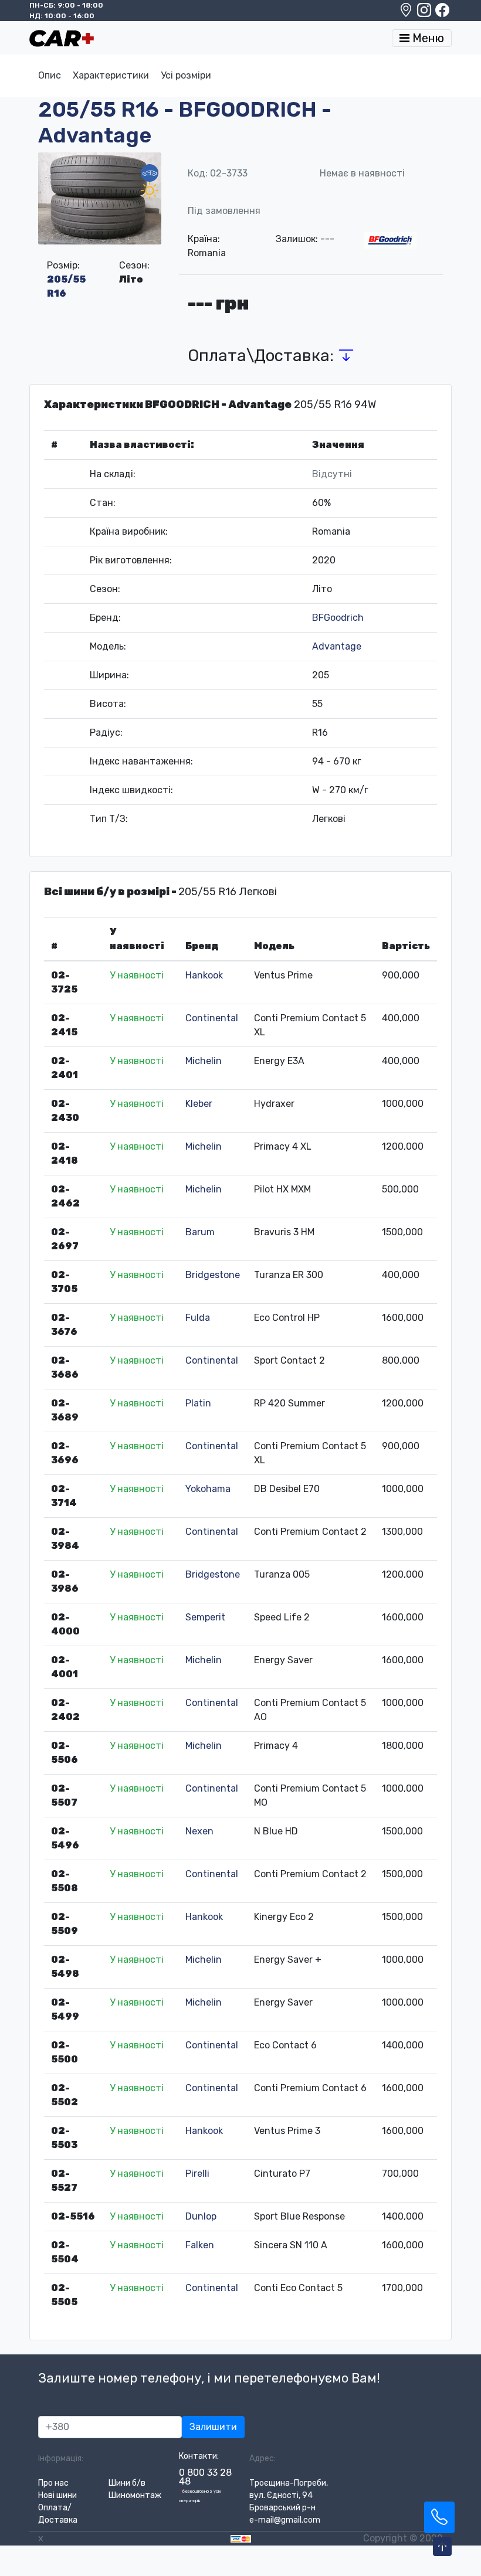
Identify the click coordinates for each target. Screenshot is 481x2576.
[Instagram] (425, 13)
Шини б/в (127, 2483)
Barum (200, 1232)
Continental (212, 1018)
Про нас (53, 2483)
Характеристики (111, 75)
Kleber (199, 1104)
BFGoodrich (338, 618)
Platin (198, 1403)
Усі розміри (186, 75)
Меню (427, 38)
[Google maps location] (407, 13)
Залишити (213, 2427)
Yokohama (208, 1489)
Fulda (198, 1318)
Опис (50, 75)
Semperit (205, 1617)
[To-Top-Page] (442, 2547)
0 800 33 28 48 (205, 2477)
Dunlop (201, 2216)
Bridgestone (213, 1275)
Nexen (199, 1831)
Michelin (204, 1061)
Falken (200, 2245)
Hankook (204, 975)
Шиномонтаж (135, 2495)
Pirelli (197, 2174)
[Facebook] (442, 13)
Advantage (337, 646)
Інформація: (61, 2458)
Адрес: (262, 2458)
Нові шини (57, 2495)
